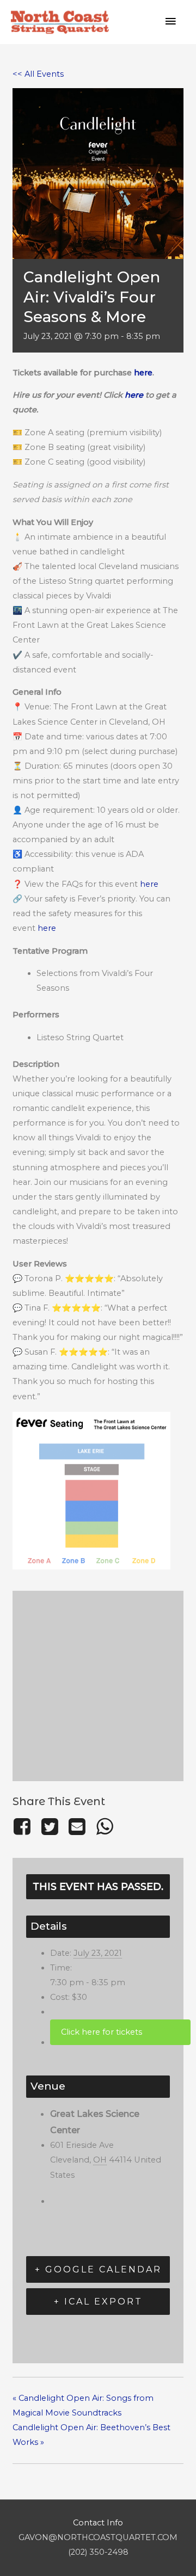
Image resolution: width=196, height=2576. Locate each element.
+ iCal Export (98, 2302)
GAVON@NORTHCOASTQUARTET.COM (98, 2537)
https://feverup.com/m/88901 (120, 2032)
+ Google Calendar (98, 2269)
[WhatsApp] (105, 1827)
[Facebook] (24, 1827)
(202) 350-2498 (98, 2552)
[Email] (77, 1827)
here (143, 373)
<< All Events (38, 74)
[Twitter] (50, 1827)
